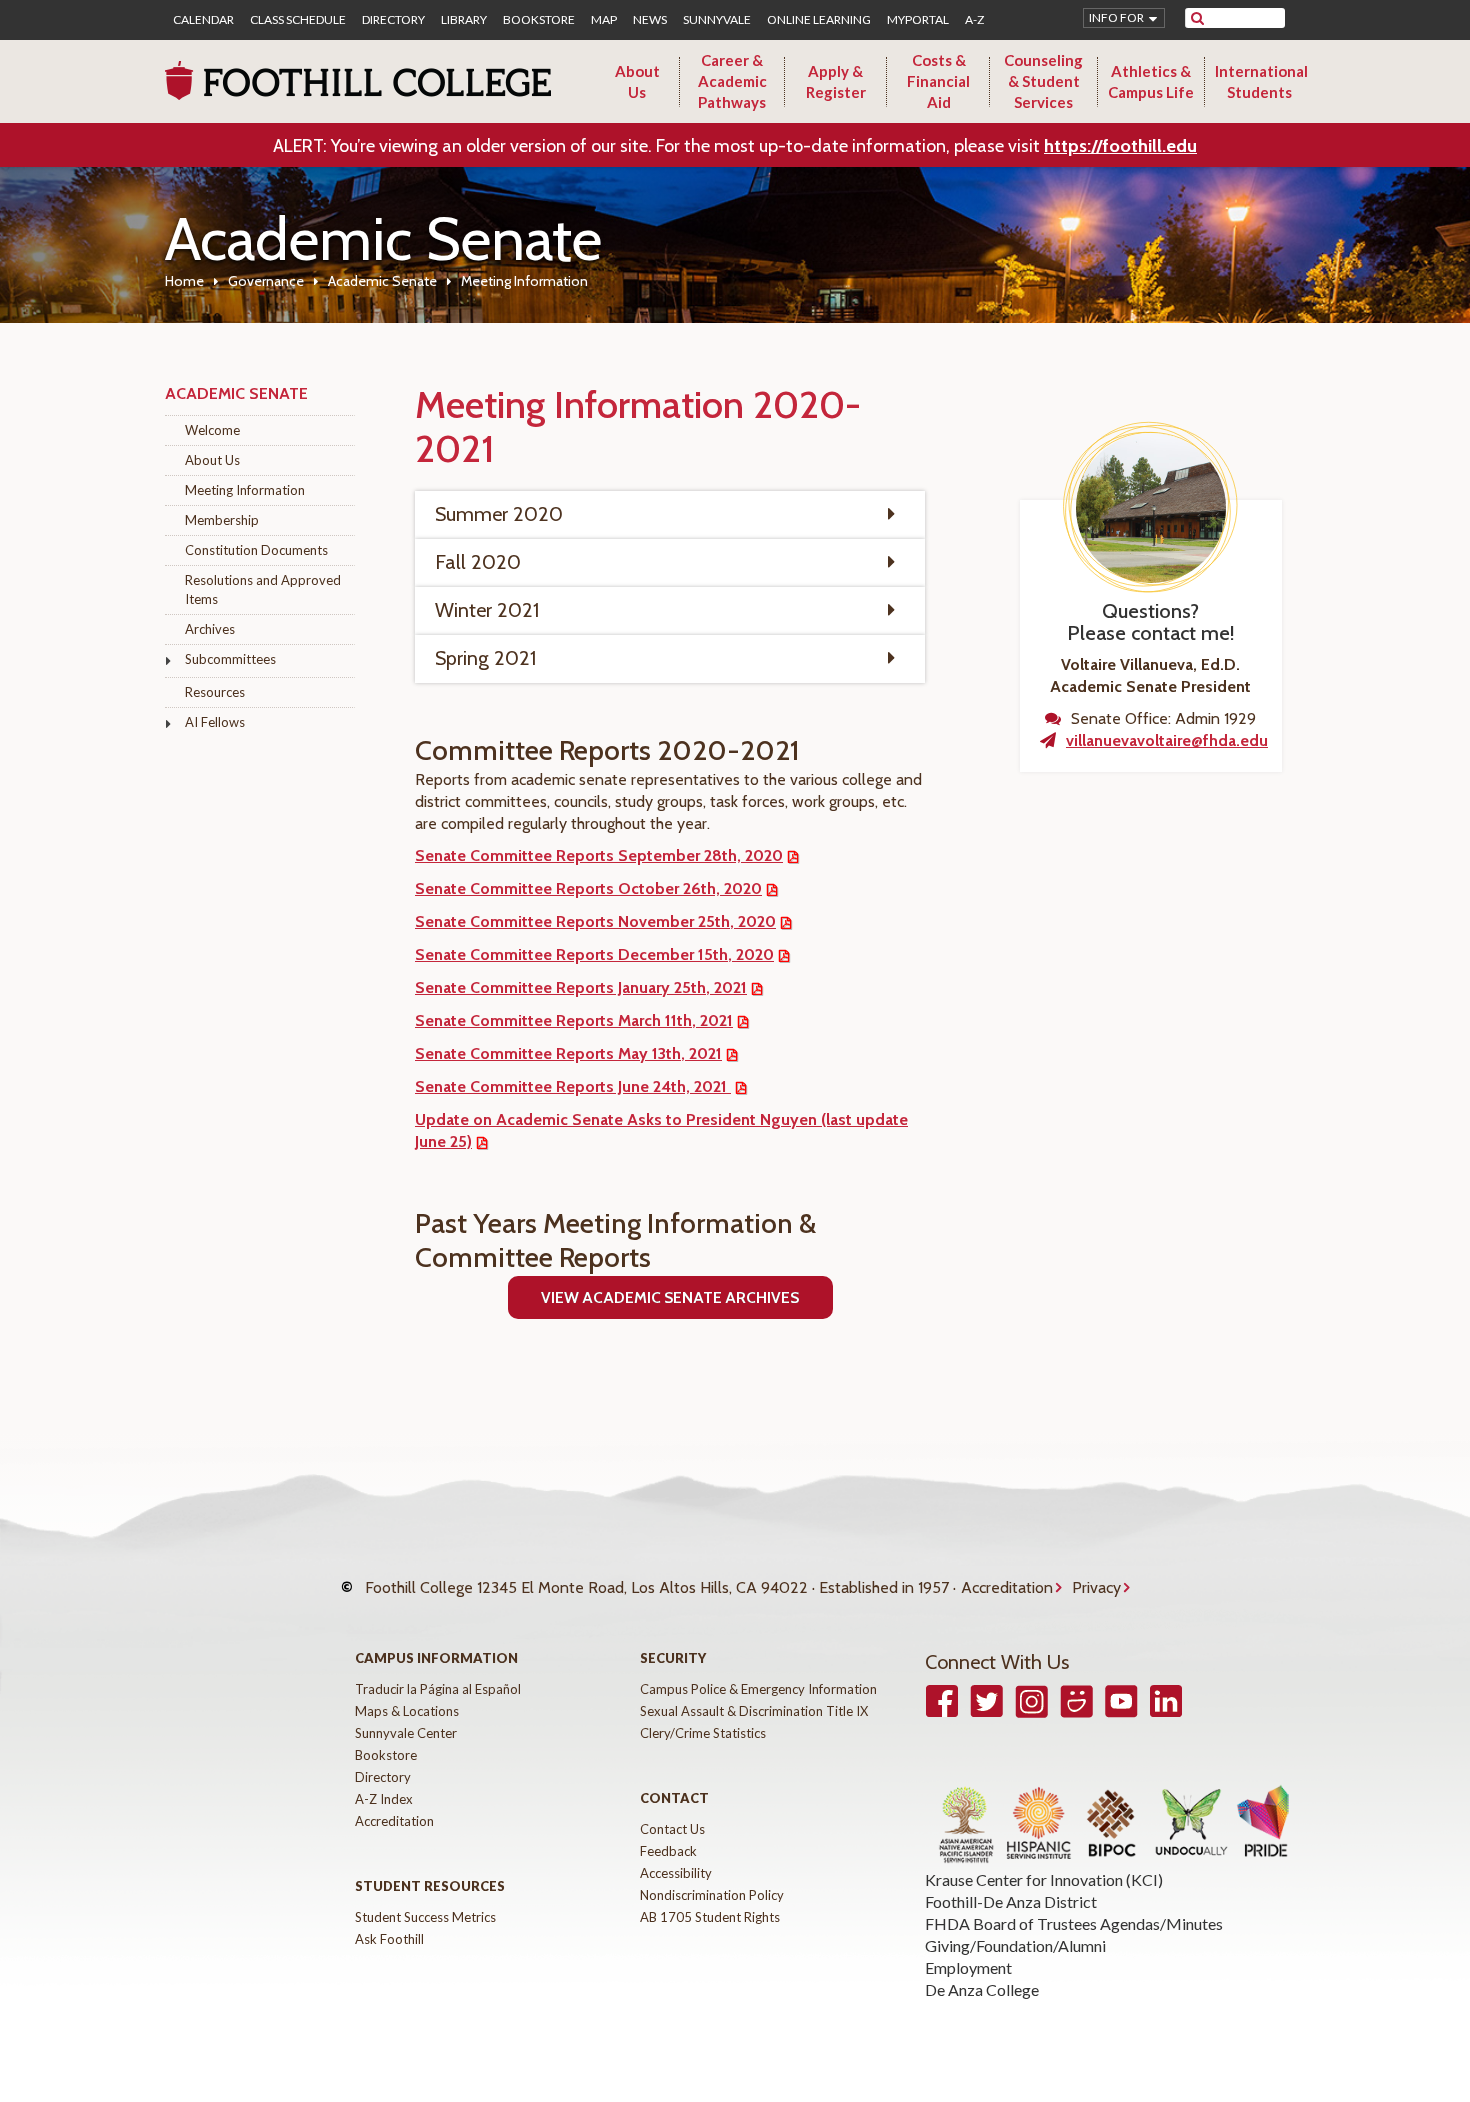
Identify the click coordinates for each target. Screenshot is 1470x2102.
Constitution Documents (256, 550)
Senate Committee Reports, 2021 (581, 987)
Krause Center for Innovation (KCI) (1044, 1879)
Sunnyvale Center (406, 1733)
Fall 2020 (478, 562)
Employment (968, 1967)
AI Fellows (215, 722)
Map (604, 20)
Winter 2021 (487, 610)
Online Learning (819, 20)
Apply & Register (836, 81)
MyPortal (918, 20)
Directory (393, 20)
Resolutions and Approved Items (263, 589)
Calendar (203, 20)
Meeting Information (245, 490)
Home (184, 281)
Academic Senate (382, 281)
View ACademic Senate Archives (670, 1297)
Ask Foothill (389, 1939)
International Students (1261, 81)
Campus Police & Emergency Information (758, 1689)
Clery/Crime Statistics (703, 1733)
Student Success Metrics (425, 1917)
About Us (637, 81)
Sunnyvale (717, 20)
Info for (1116, 17)
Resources (215, 692)
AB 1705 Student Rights (710, 1917)
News (650, 20)
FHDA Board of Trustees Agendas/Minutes (1074, 1923)
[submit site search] (1197, 18)
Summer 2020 (499, 514)
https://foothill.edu (1120, 146)
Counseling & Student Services (1043, 81)
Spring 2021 (485, 658)
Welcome (212, 430)
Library (464, 20)
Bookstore (539, 20)
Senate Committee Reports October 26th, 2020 (588, 888)
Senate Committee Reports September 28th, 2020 (599, 855)
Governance (266, 281)
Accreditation (1007, 1587)
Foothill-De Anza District (1011, 1901)
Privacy (1096, 1587)
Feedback (668, 1851)
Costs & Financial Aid (938, 81)
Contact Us (672, 1829)
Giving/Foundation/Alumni (1015, 1945)
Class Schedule (298, 20)
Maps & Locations (407, 1711)
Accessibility (676, 1873)
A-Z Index (384, 1799)
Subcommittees (230, 659)
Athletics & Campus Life (1151, 81)
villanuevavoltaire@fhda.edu (1167, 740)
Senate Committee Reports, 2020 (595, 921)
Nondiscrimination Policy (712, 1895)
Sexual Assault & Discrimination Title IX (754, 1711)
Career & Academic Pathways (732, 81)
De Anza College (982, 1989)
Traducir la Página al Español (438, 1689)
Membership (222, 520)
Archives (210, 629)
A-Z (974, 20)
